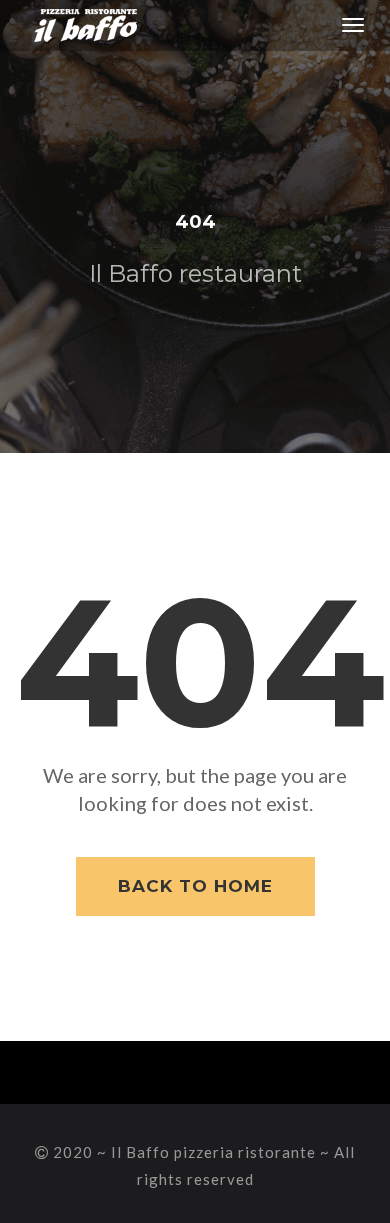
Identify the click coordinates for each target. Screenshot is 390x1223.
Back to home (195, 886)
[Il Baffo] (77, 25)
